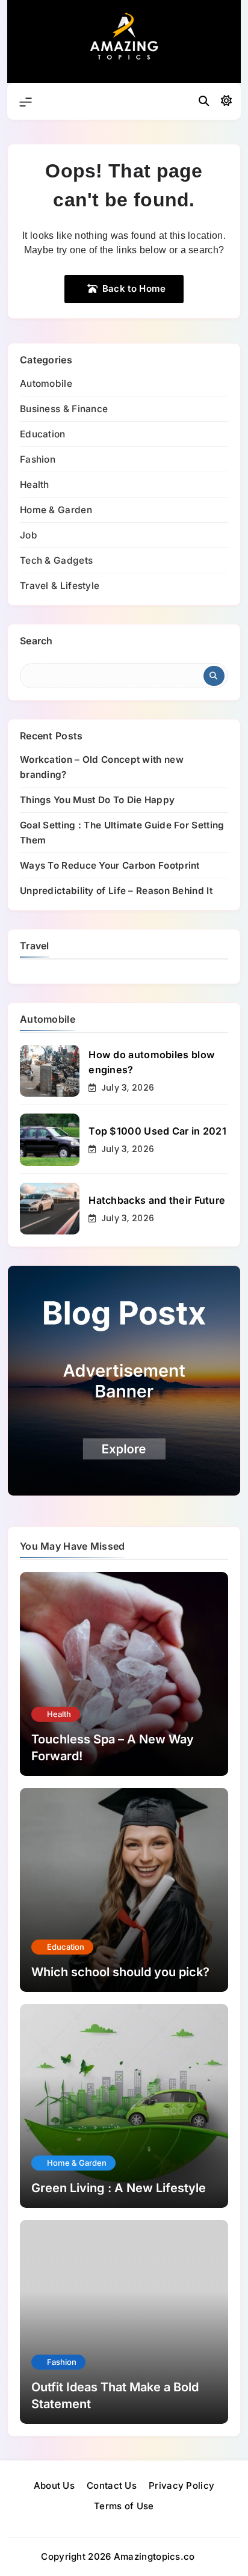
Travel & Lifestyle (60, 586)
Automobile (46, 384)
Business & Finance (64, 409)
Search (36, 641)
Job (29, 535)
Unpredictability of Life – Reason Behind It (116, 891)
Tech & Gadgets (56, 560)
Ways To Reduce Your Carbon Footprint (110, 865)
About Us (54, 2485)
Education (43, 434)
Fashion (38, 459)
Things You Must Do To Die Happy (97, 800)
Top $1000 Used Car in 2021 (157, 1131)
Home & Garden (56, 510)
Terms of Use (124, 2506)
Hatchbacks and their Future (157, 1200)
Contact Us (112, 2485)
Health (35, 485)
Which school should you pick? (120, 1972)
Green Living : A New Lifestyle (119, 2188)
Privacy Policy (181, 2485)
